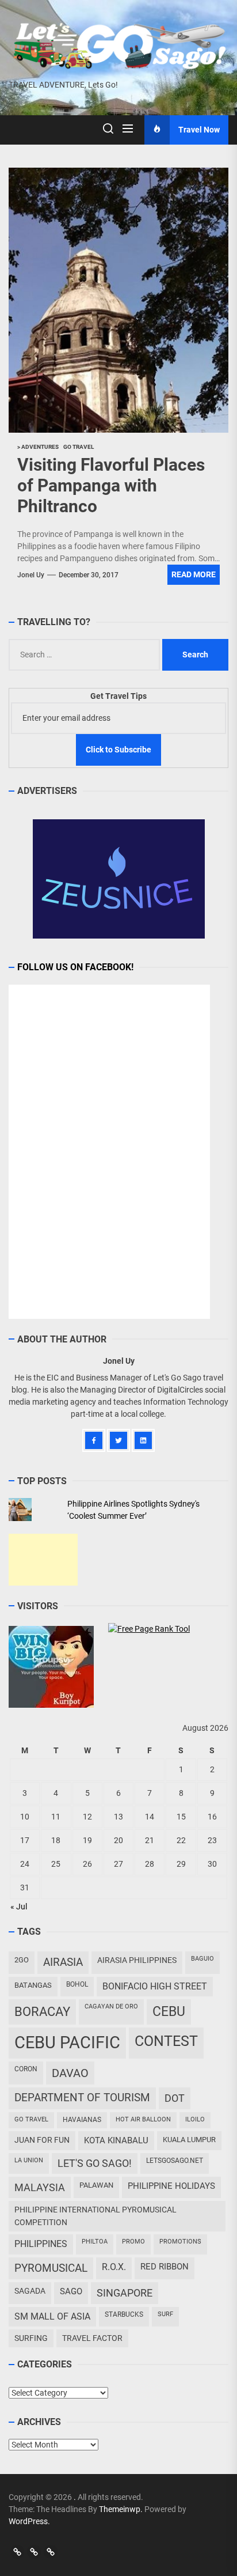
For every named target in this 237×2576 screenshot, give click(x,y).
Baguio (202, 1959)
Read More (194, 574)
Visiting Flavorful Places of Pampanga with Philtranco (111, 485)
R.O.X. (114, 2267)
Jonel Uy (31, 575)
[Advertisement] (43, 1560)
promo (133, 2242)
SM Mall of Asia (52, 2316)
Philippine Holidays (171, 2186)
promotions (180, 2242)
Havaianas (82, 2120)
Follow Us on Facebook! (75, 967)
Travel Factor (92, 2338)
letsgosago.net (175, 2161)
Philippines (41, 2244)
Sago (71, 2291)
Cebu (169, 2012)
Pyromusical (51, 2268)
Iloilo (195, 2119)
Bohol (77, 1984)
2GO (22, 1960)
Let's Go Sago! (95, 2163)
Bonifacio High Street (155, 1986)
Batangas (33, 1985)
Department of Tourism (82, 2098)
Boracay (42, 2012)
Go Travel (31, 2119)
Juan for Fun (42, 2140)
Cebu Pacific (67, 2042)
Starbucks (124, 2314)
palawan (96, 2185)
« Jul (19, 1907)
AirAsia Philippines (137, 1960)
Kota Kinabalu (116, 2140)
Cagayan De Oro (111, 2006)
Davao (70, 2073)
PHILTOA (95, 2242)
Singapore (125, 2293)
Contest (166, 2041)
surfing (31, 2338)
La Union (29, 2160)
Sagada (30, 2291)
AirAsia (63, 1962)
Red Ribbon (165, 2267)
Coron (26, 2069)
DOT (175, 2098)
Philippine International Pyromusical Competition (95, 2216)
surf (165, 2314)
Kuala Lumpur (189, 2140)
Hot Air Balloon (143, 2119)
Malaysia (40, 2187)
